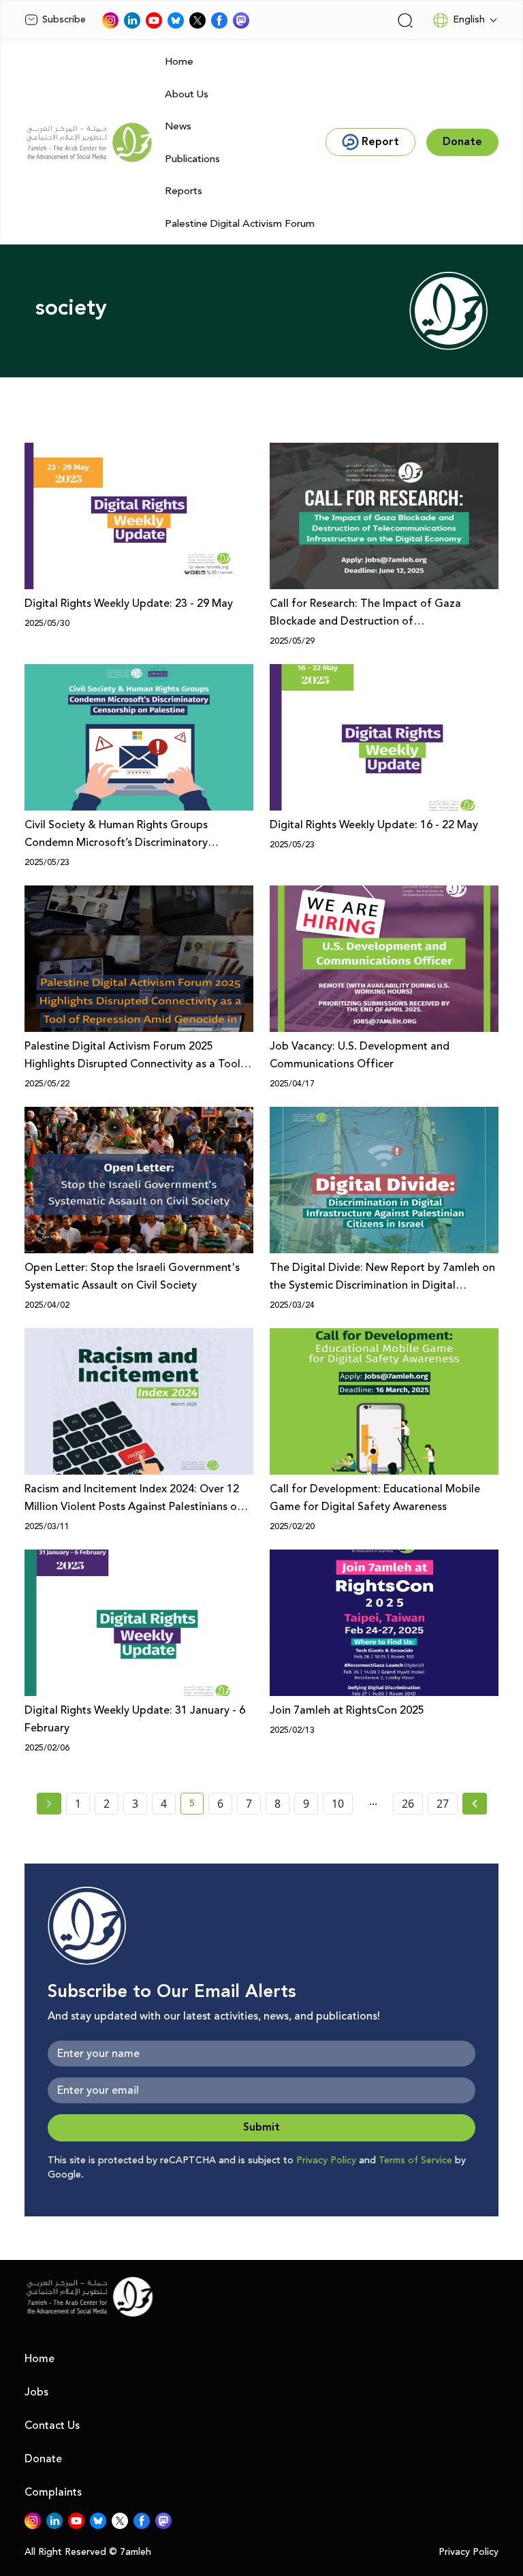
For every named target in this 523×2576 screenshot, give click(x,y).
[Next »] (475, 1804)
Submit (261, 2127)
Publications (192, 159)
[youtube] (154, 20)
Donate (43, 2459)
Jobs (36, 2392)
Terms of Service (415, 2161)
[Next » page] (475, 1804)
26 (408, 1804)
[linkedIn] (132, 20)
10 (338, 1804)
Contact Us (52, 2425)
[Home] (89, 142)
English (469, 20)
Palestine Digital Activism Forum (240, 224)
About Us (187, 94)
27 (443, 1804)
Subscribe (64, 20)
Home (179, 62)
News (178, 126)
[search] (405, 20)
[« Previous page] (49, 1804)
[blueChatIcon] (176, 20)
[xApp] (197, 20)
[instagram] (110, 20)
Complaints (53, 2492)
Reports (184, 191)
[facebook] (219, 20)
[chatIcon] (241, 20)
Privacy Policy (326, 2161)
